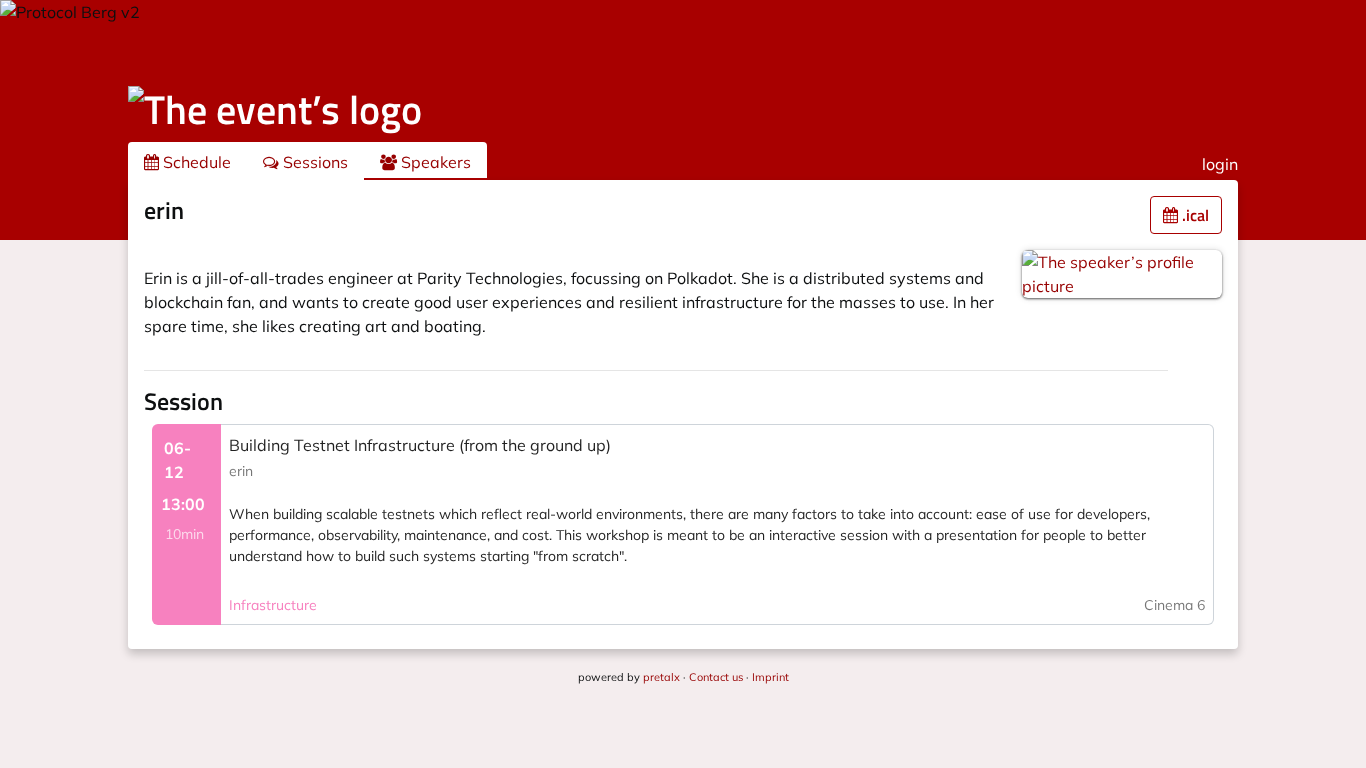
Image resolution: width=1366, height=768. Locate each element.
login (1220, 164)
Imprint (770, 677)
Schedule (195, 162)
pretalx (661, 677)
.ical (1193, 215)
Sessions (313, 162)
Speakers (434, 162)
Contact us (716, 677)
